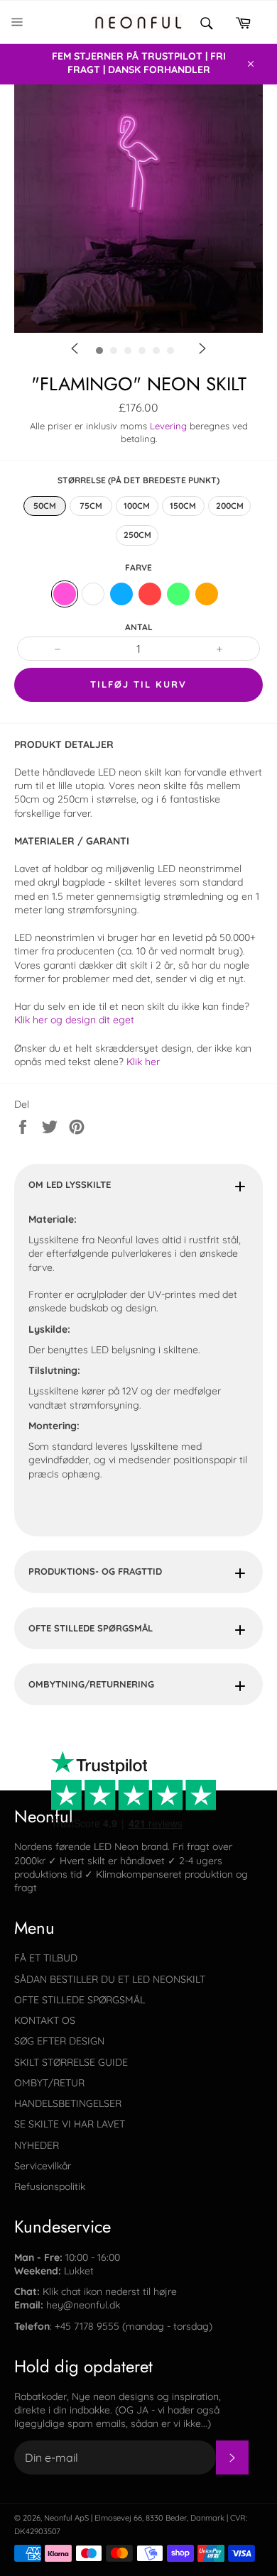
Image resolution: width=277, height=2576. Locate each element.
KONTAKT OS (45, 2020)
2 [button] (163, 375)
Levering (168, 426)
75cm (91, 506)
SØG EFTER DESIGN (59, 2041)
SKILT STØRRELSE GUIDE (71, 2062)
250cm (137, 535)
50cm (45, 506)
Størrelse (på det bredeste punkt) (138, 480)
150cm (183, 506)
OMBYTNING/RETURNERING (91, 1684)
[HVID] (93, 594)
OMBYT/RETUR (49, 2083)
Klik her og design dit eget (76, 1020)
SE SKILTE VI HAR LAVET (70, 2124)
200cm (230, 506)
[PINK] (65, 594)
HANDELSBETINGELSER (68, 2103)
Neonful (58, 2518)
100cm (137, 506)
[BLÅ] (121, 594)
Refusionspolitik (50, 2186)
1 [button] (142, 375)
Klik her (143, 1062)
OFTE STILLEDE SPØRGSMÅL (91, 1628)
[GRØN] (178, 594)
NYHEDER (37, 2145)
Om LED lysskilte (70, 1184)
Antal (139, 627)
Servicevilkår (43, 2166)
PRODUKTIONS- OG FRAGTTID (95, 1571)
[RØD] (150, 594)
